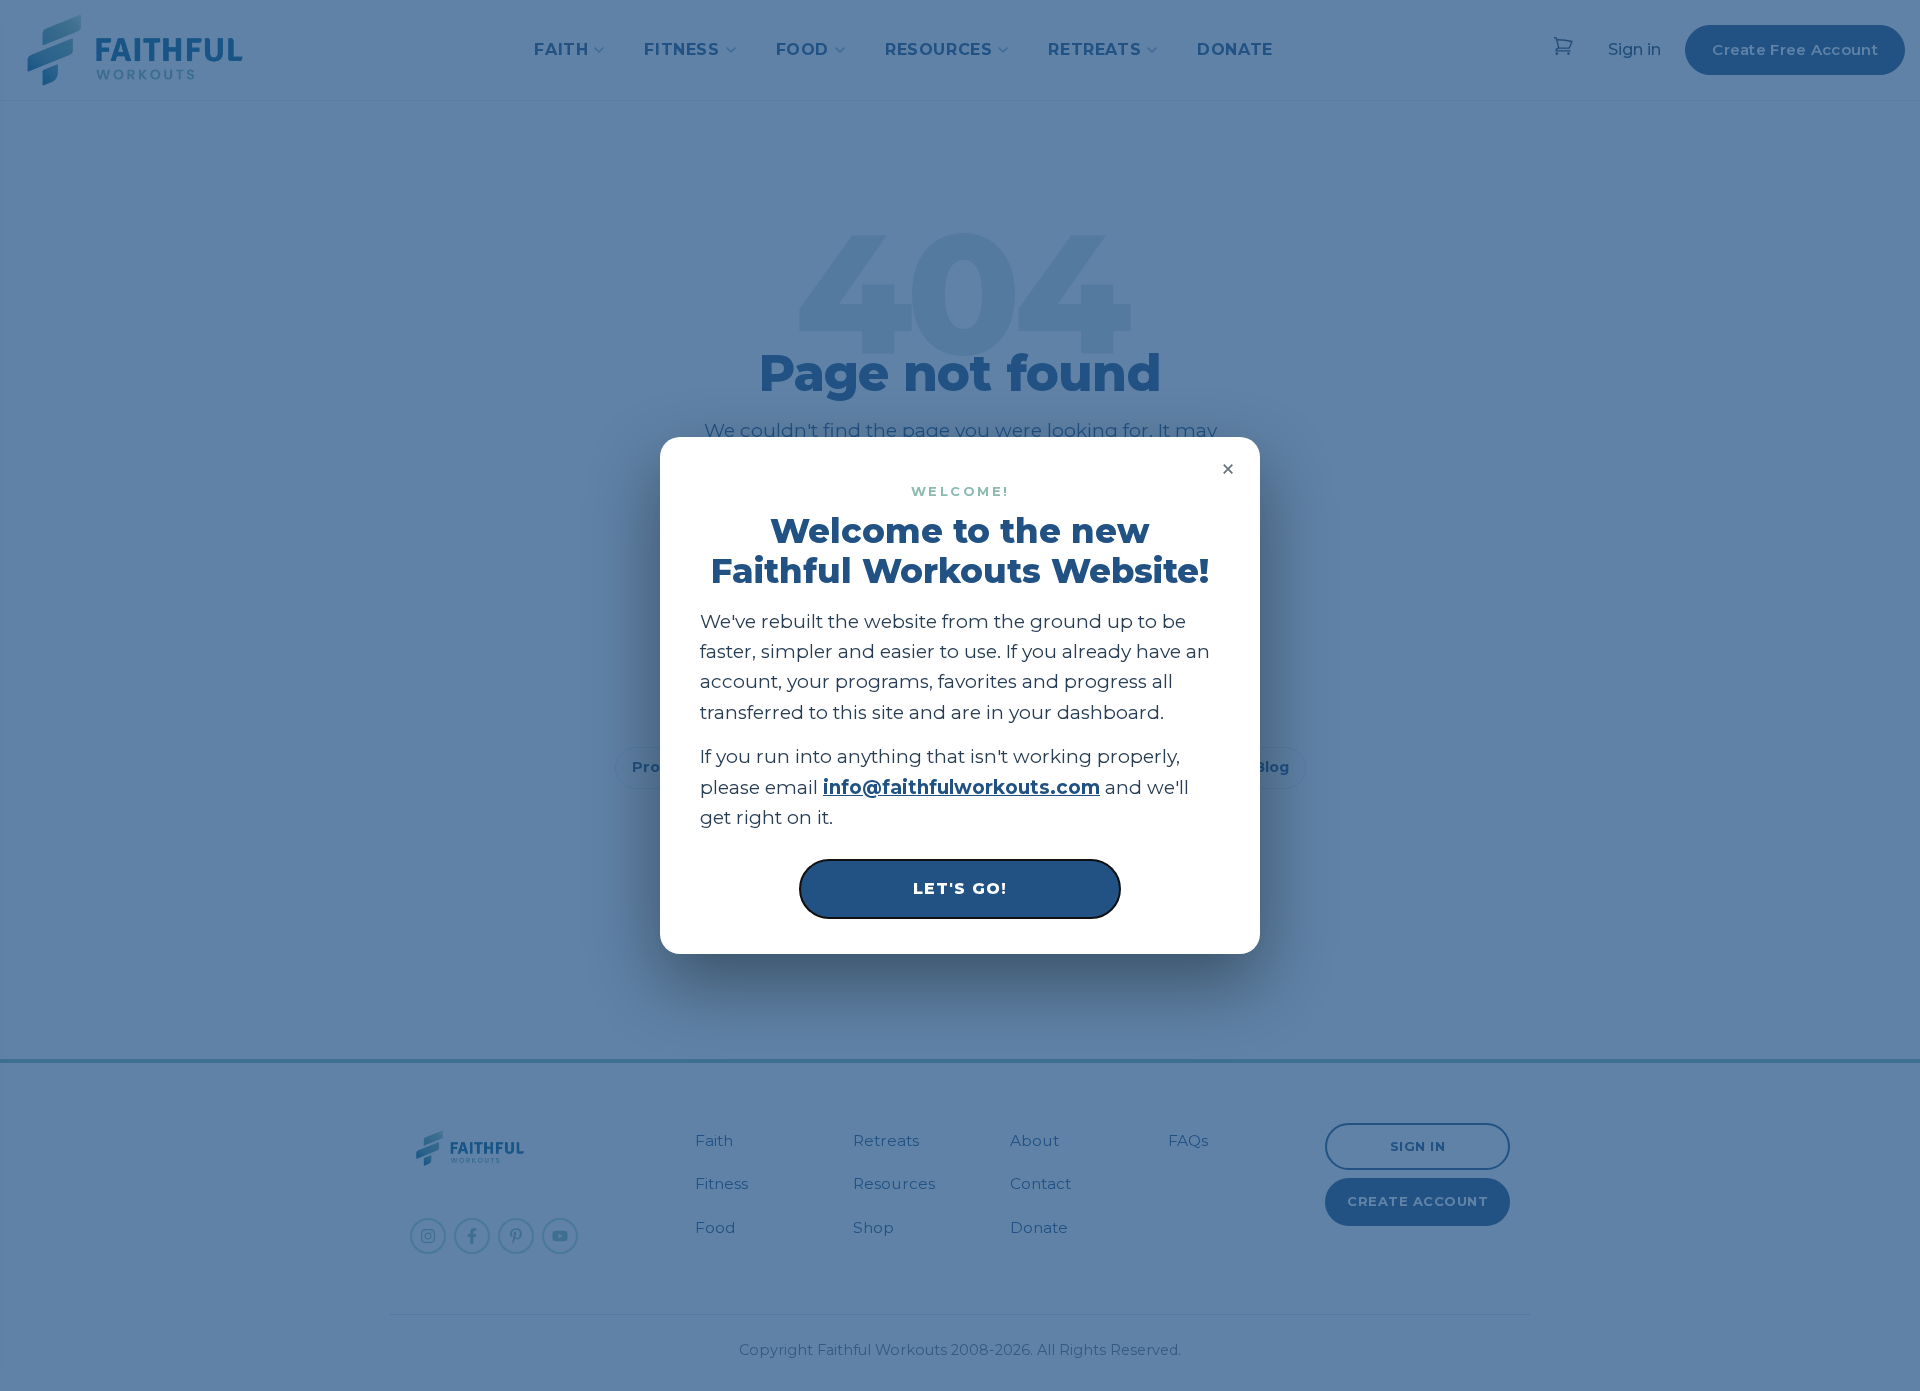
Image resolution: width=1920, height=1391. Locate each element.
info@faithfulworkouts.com (961, 787)
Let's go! (960, 888)
